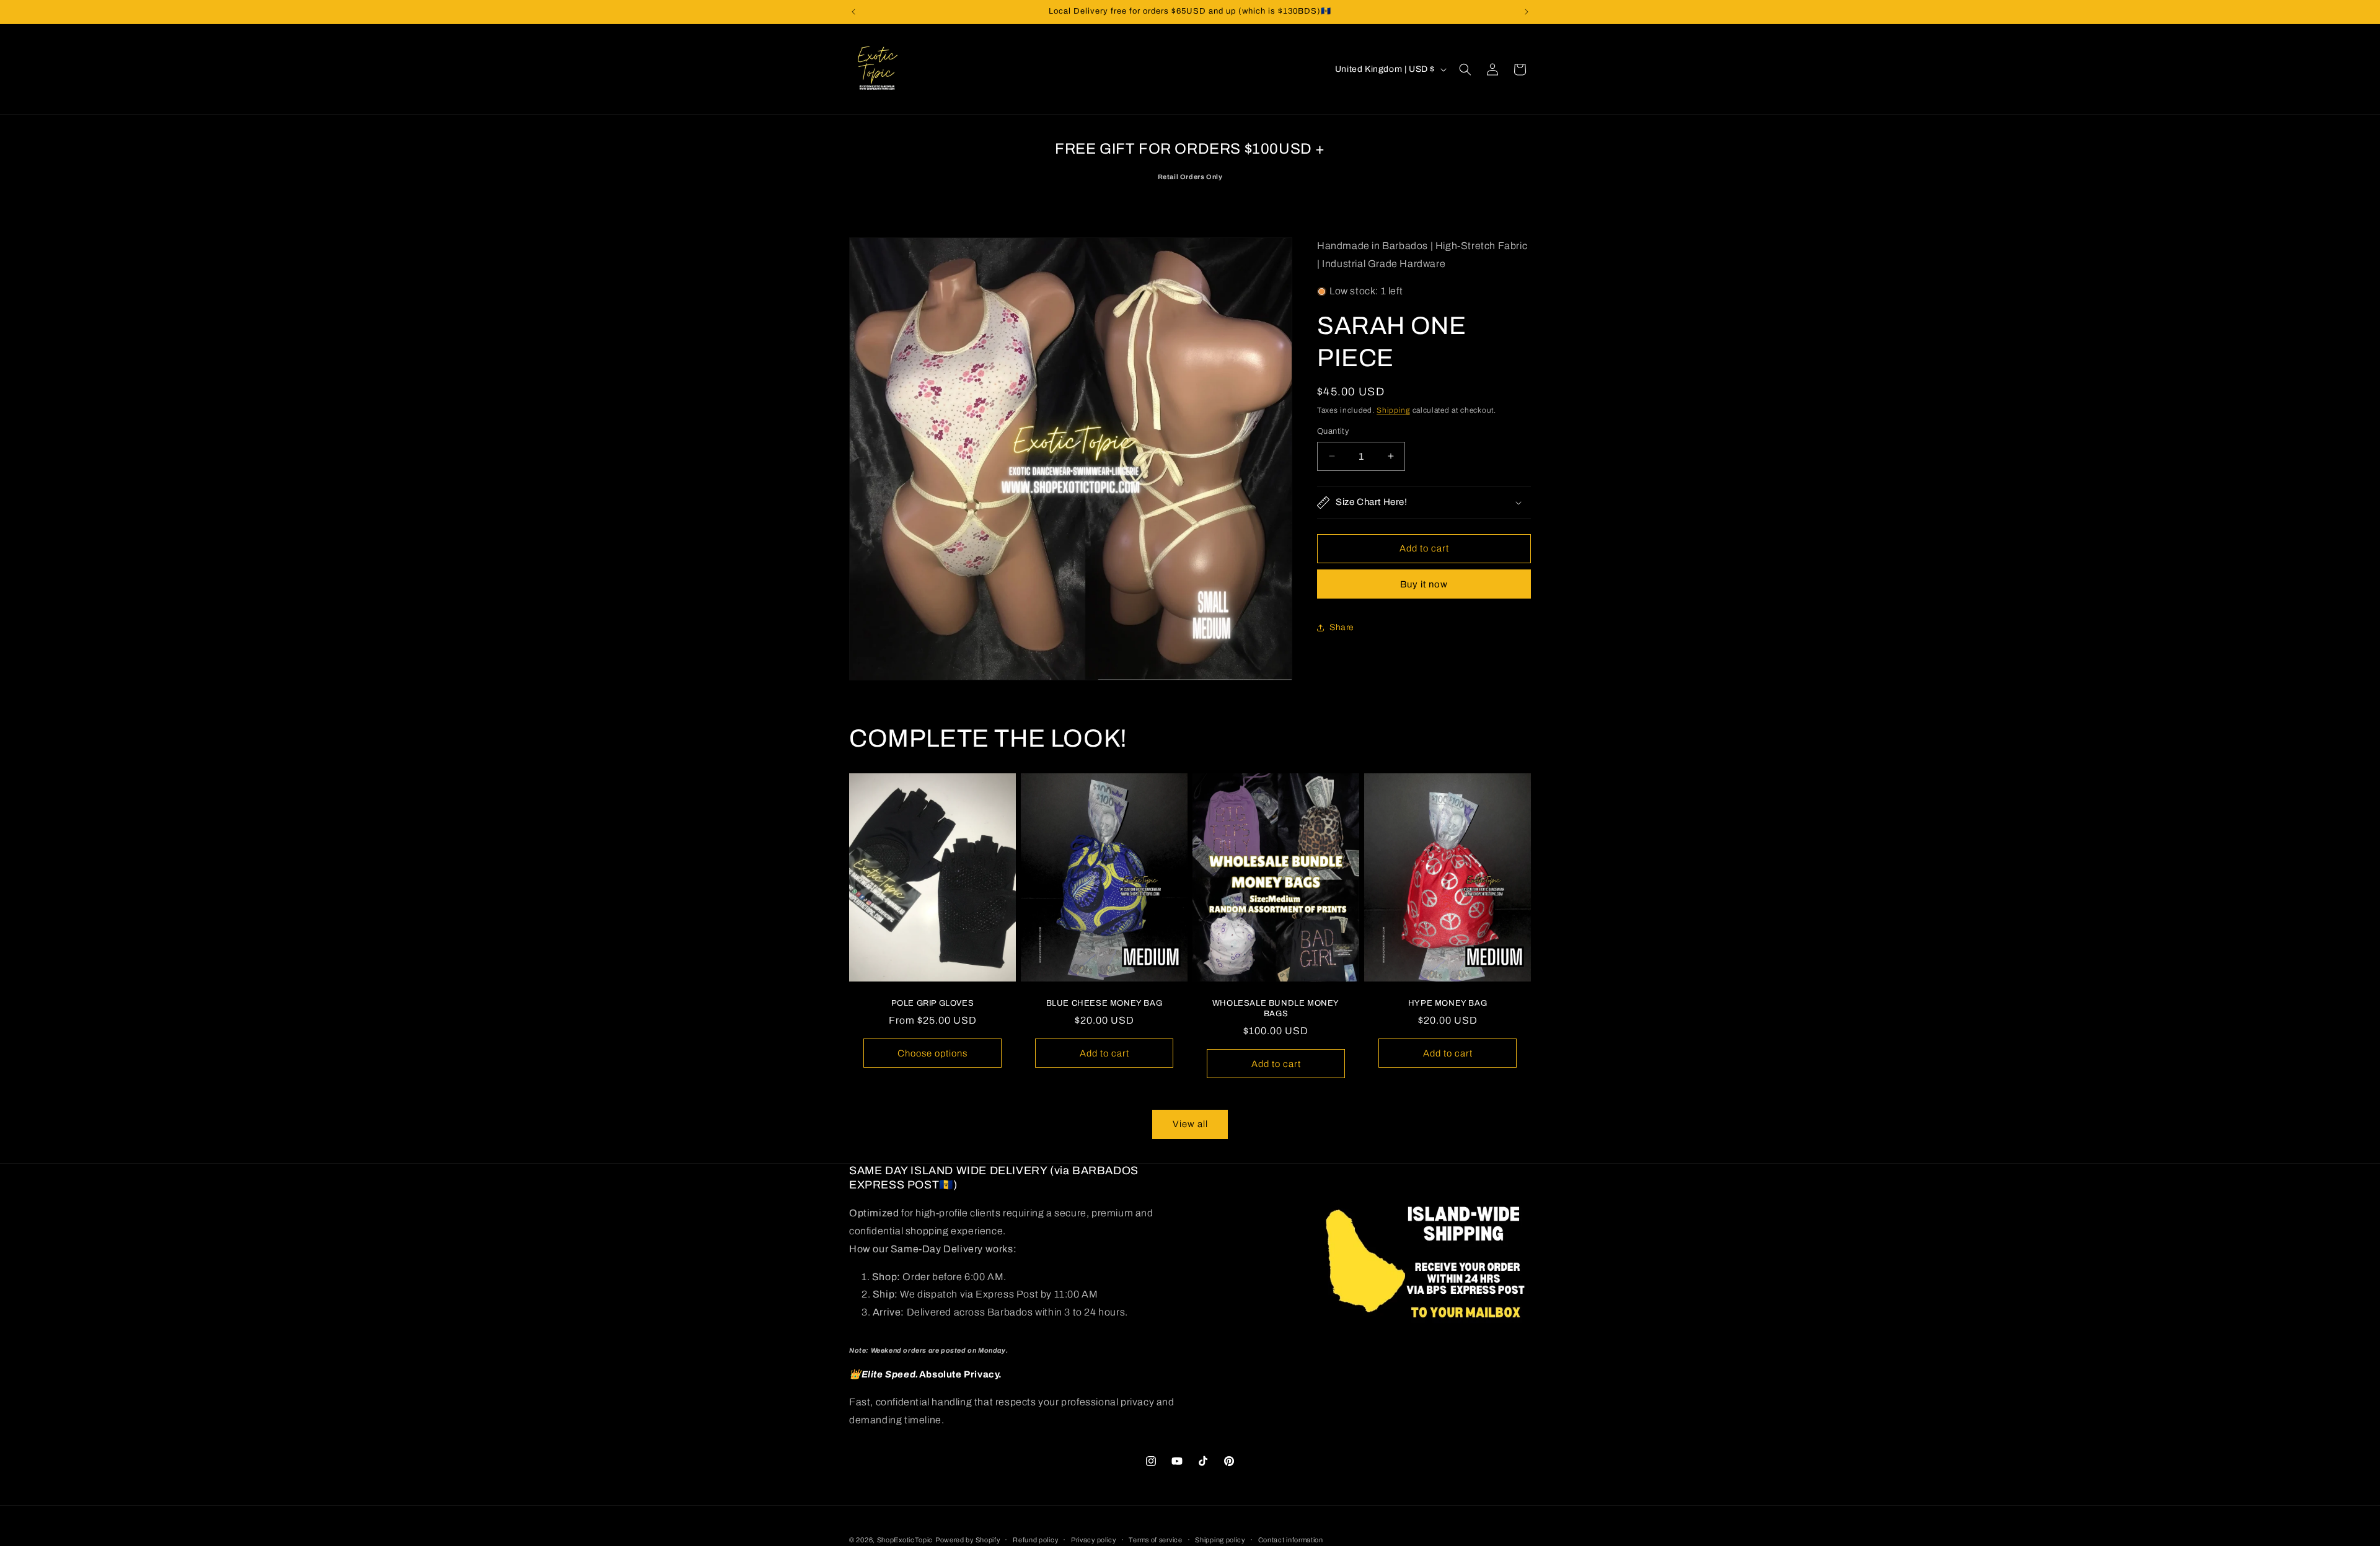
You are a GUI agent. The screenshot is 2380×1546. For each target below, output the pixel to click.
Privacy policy (1094, 1539)
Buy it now (1424, 584)
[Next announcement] (1527, 12)
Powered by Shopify (968, 1540)
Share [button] (1342, 627)
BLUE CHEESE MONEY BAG (1104, 1004)
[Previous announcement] (853, 12)
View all (1190, 1124)
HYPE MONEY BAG (1448, 1004)
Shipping (1393, 410)
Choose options (932, 1053)
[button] (1465, 69)
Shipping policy (1220, 1539)
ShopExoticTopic (905, 1540)
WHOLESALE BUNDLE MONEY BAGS (1276, 1009)
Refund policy (1035, 1539)
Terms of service (1155, 1539)
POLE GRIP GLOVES (933, 1004)
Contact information (1291, 1539)
